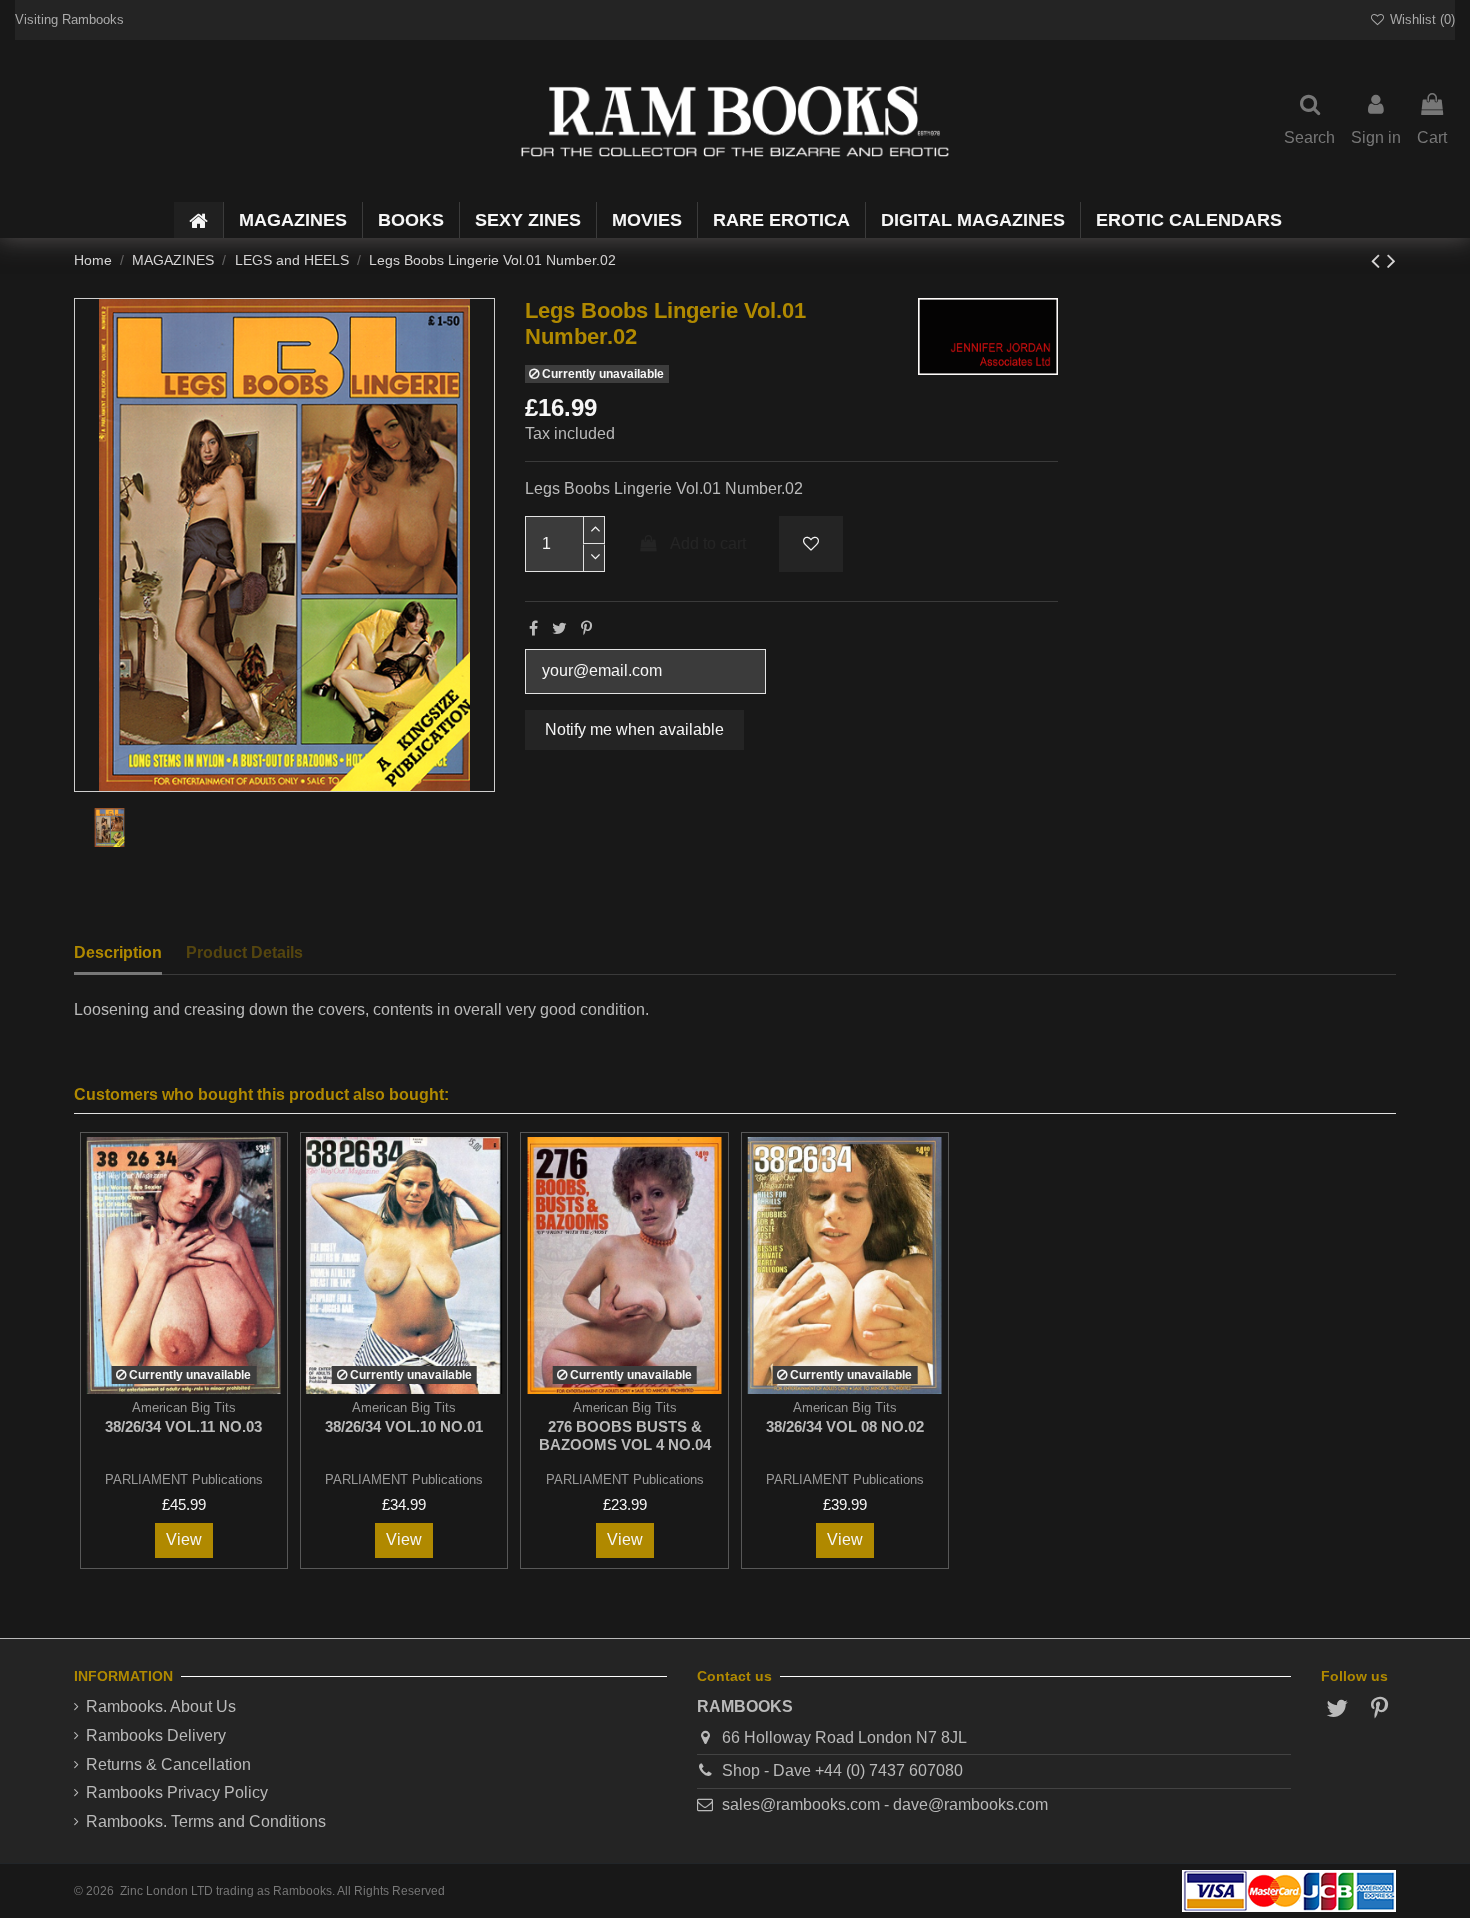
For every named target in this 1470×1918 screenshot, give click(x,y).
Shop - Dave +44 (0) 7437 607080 (842, 1770)
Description (118, 952)
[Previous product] (1379, 260)
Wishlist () (1420, 19)
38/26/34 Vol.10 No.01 (404, 1426)
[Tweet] (559, 628)
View (184, 1539)
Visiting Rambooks (69, 19)
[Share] (533, 628)
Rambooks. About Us (161, 1706)
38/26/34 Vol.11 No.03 (183, 1426)
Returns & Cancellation (168, 1764)
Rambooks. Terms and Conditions (206, 1821)
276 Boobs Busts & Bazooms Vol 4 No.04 (625, 1435)
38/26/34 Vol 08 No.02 (845, 1426)
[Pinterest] (586, 628)
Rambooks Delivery (156, 1735)
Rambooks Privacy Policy (177, 1792)
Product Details (244, 952)
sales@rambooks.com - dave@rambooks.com (885, 1804)
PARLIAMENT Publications (184, 1479)
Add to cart (708, 543)
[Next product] (1391, 260)
